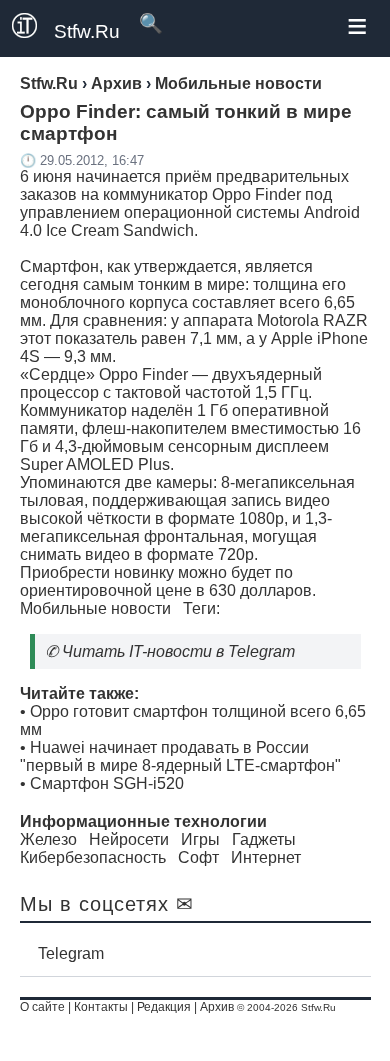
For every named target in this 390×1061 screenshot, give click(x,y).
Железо (48, 839)
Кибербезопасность (93, 857)
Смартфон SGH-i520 (107, 783)
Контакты (101, 1007)
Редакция (164, 1007)
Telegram (71, 953)
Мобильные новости (95, 608)
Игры (200, 839)
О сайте (42, 1007)
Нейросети (129, 839)
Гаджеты (264, 839)
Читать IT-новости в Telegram (178, 651)
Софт (198, 857)
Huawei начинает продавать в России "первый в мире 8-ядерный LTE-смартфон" (180, 756)
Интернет (266, 857)
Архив (217, 1007)
